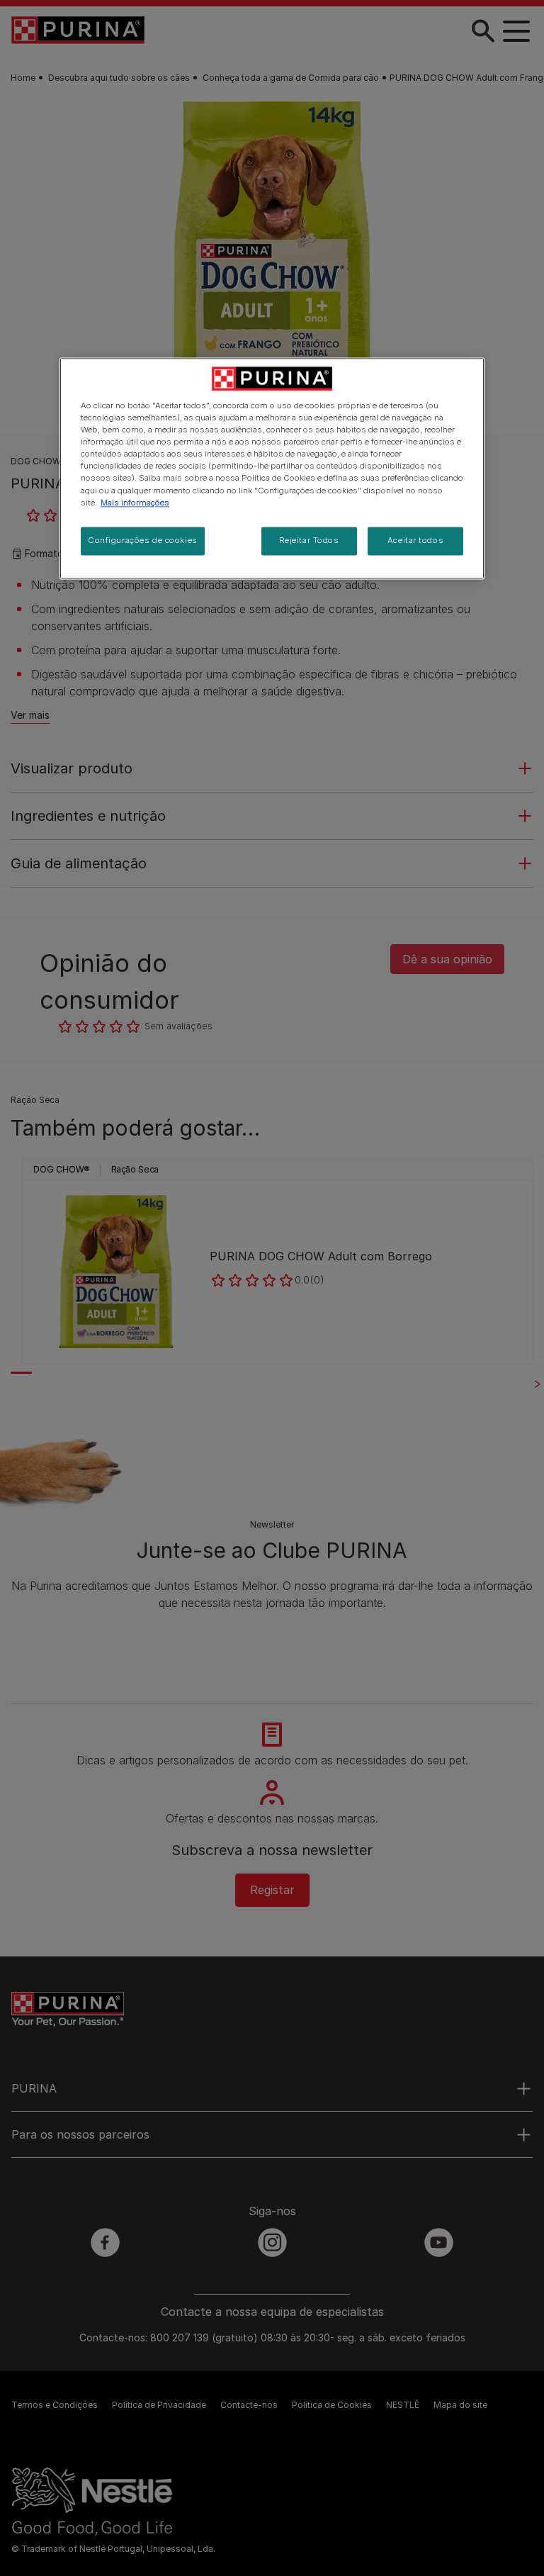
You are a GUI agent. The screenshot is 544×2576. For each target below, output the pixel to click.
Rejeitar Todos (309, 540)
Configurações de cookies (143, 540)
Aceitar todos (415, 540)
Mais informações (135, 503)
